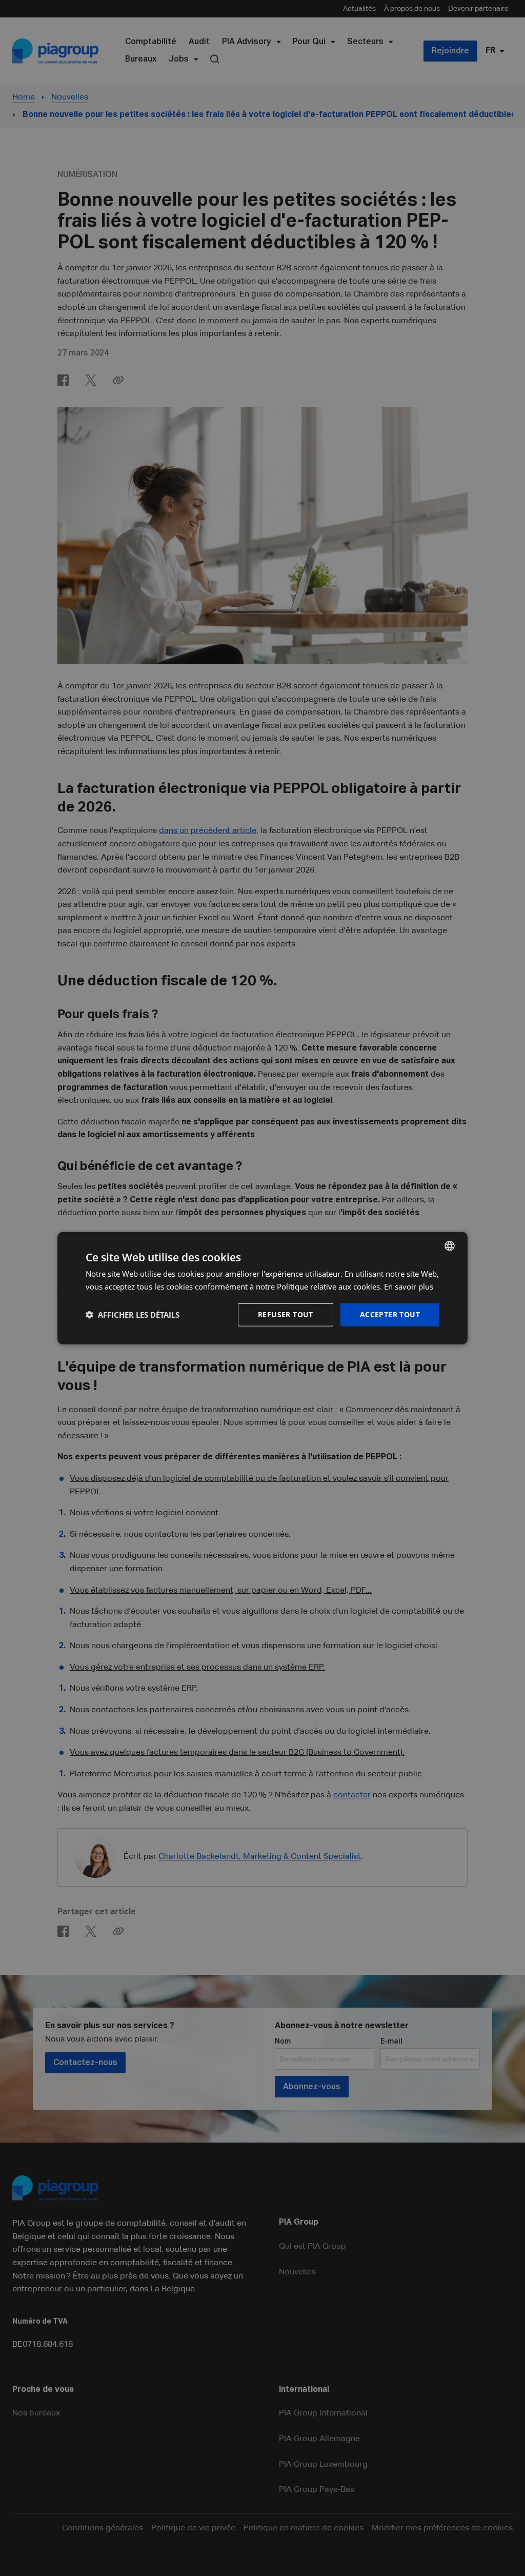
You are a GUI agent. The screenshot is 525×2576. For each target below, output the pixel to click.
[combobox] (450, 1246)
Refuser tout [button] (286, 1314)
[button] (133, 1315)
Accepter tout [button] (390, 1314)
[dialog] (262, 1288)
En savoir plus (409, 1286)
